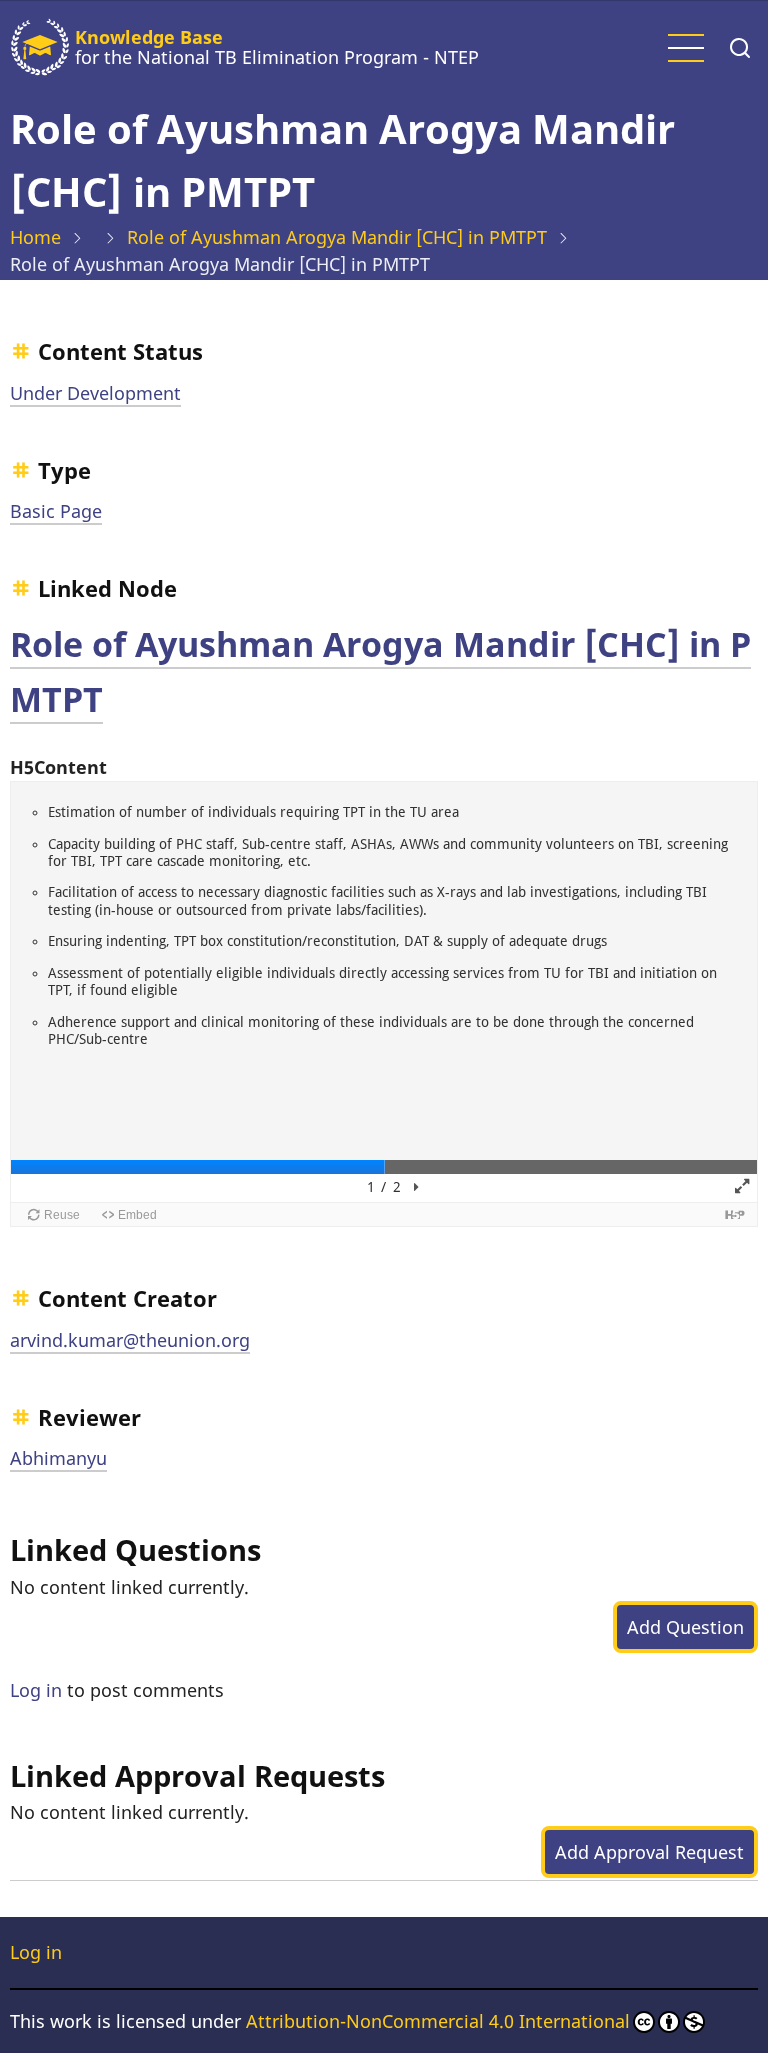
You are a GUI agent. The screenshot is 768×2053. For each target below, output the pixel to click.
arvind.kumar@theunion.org (130, 1340)
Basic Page (56, 511)
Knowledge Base (149, 37)
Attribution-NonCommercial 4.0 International (438, 2021)
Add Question (685, 1627)
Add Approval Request (649, 1852)
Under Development (95, 393)
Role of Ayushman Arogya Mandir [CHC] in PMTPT (337, 237)
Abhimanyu (58, 1458)
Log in (36, 1690)
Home (35, 237)
